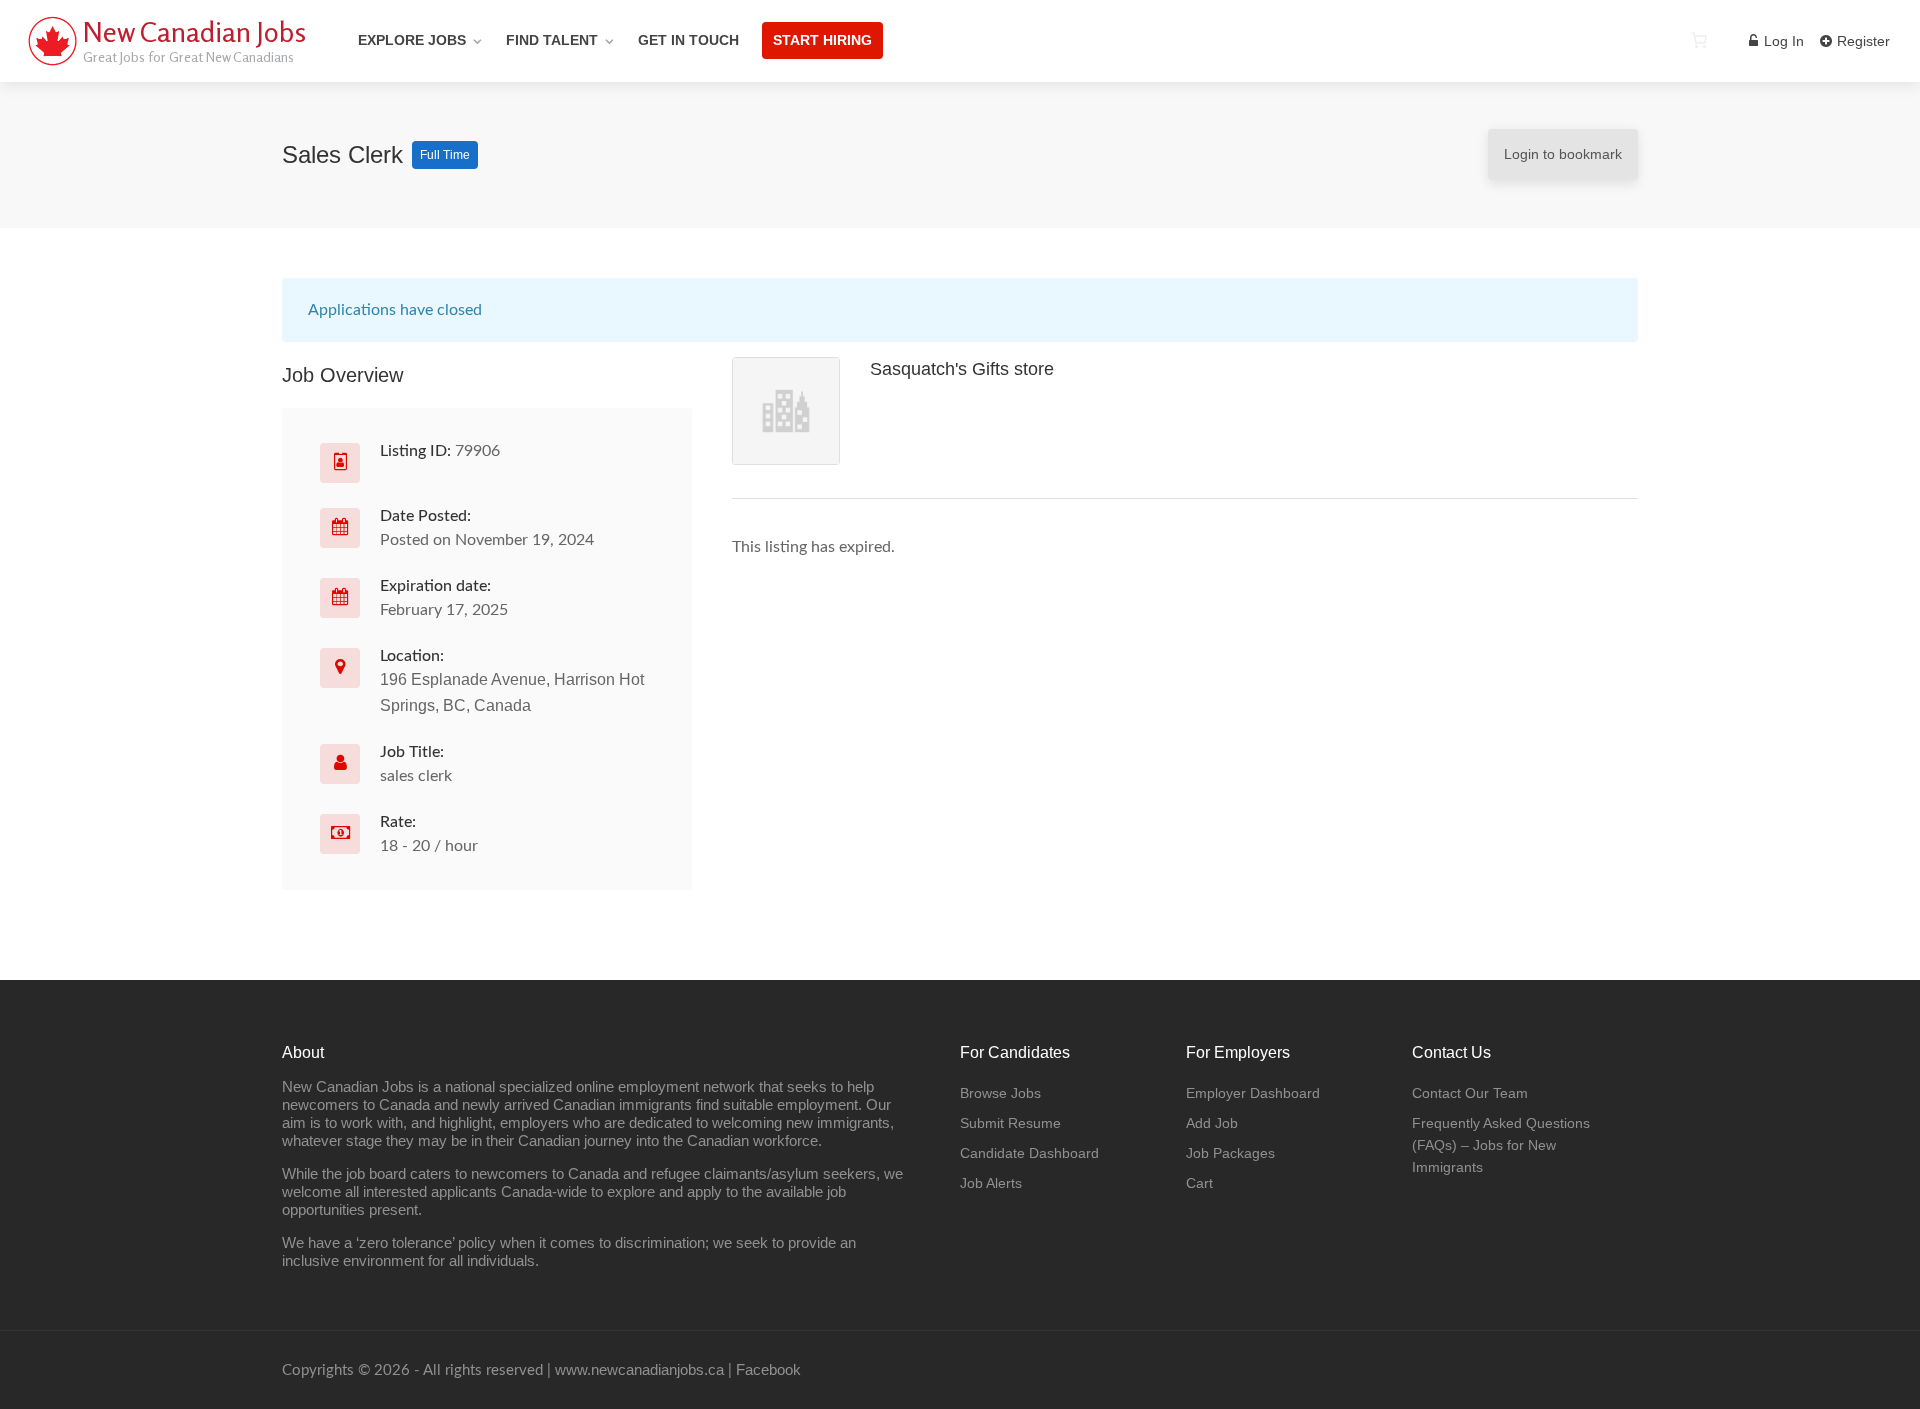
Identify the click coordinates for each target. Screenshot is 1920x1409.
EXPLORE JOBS (412, 40)
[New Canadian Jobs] (52, 64)
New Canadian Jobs (194, 32)
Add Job (1212, 1123)
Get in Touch (688, 40)
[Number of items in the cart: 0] (1699, 40)
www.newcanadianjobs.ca (639, 1369)
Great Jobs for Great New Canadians (188, 56)
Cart (1199, 1183)
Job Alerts (991, 1183)
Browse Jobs (1000, 1093)
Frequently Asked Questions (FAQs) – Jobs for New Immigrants (1501, 1145)
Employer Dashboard (1253, 1093)
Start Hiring (822, 40)
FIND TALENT (552, 40)
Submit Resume (1010, 1123)
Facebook (768, 1369)
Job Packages (1230, 1153)
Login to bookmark (1563, 154)
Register (1861, 41)
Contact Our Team (1470, 1093)
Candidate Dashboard (1029, 1153)
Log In (1782, 41)
